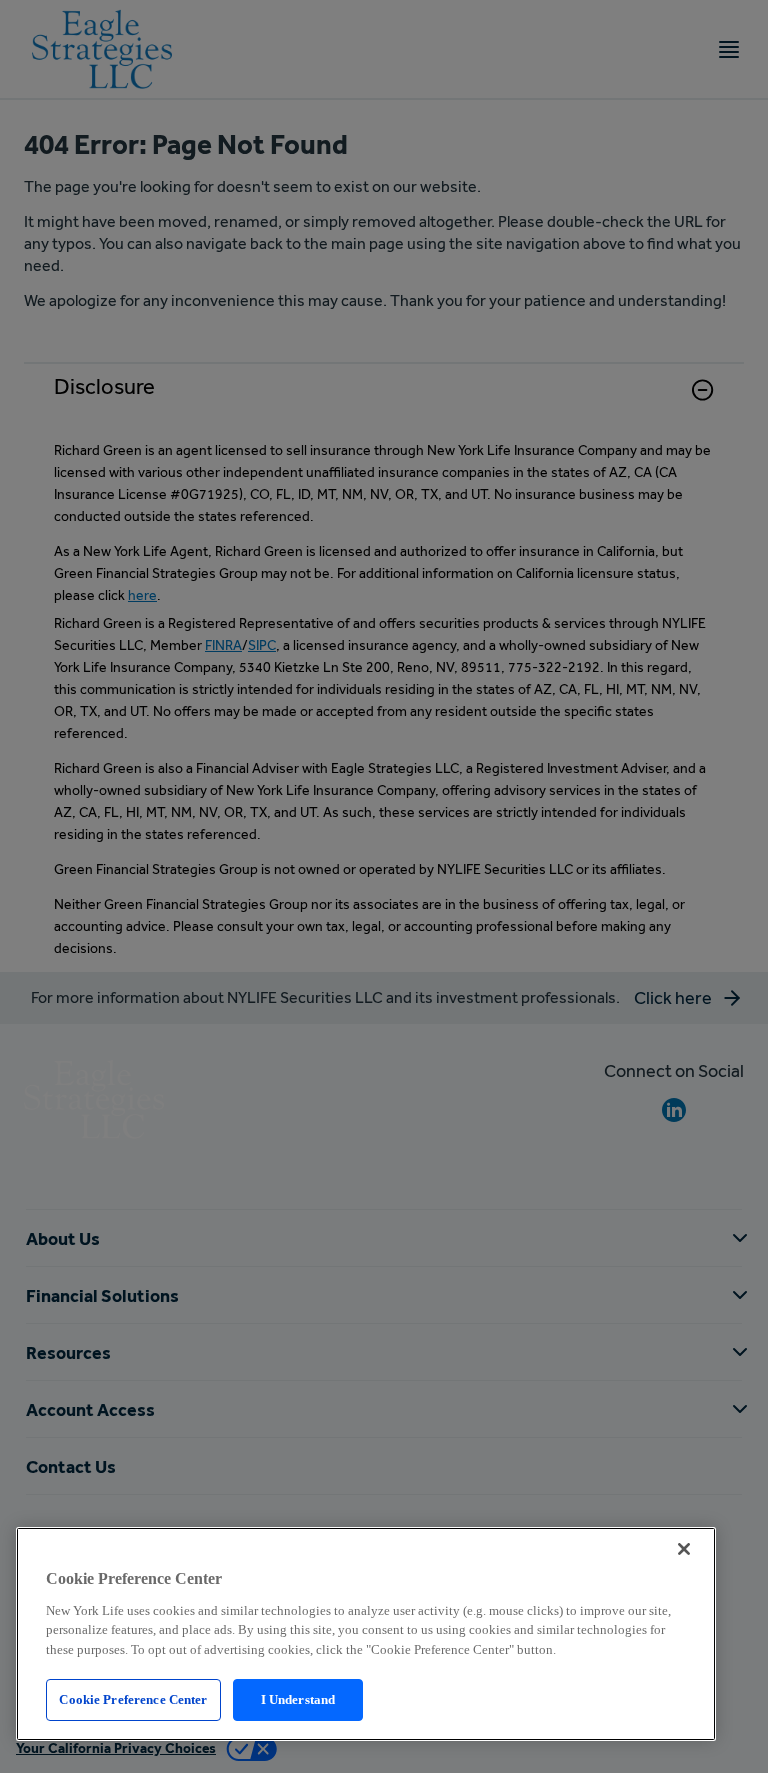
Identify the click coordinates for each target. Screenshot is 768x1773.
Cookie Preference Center (133, 1699)
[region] (366, 1634)
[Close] (684, 1549)
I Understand (298, 1699)
